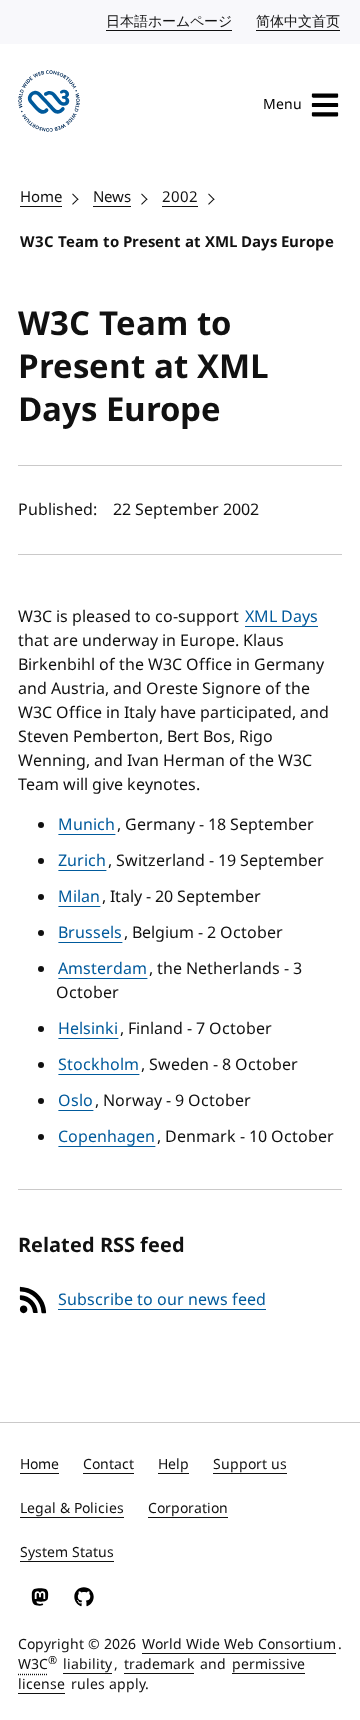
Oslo (75, 1101)
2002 (180, 197)
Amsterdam (102, 969)
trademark (159, 1664)
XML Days (281, 617)
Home (41, 197)
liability (87, 1664)
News (112, 197)
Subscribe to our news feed (162, 1300)
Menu (282, 104)
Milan (79, 897)
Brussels (90, 933)
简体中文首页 (299, 21)
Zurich (82, 861)
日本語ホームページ (170, 21)
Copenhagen (106, 1137)
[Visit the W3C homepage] (49, 104)
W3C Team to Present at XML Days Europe (177, 242)
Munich (86, 825)
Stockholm (98, 1065)
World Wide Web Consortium (239, 1644)
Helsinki (88, 1029)
